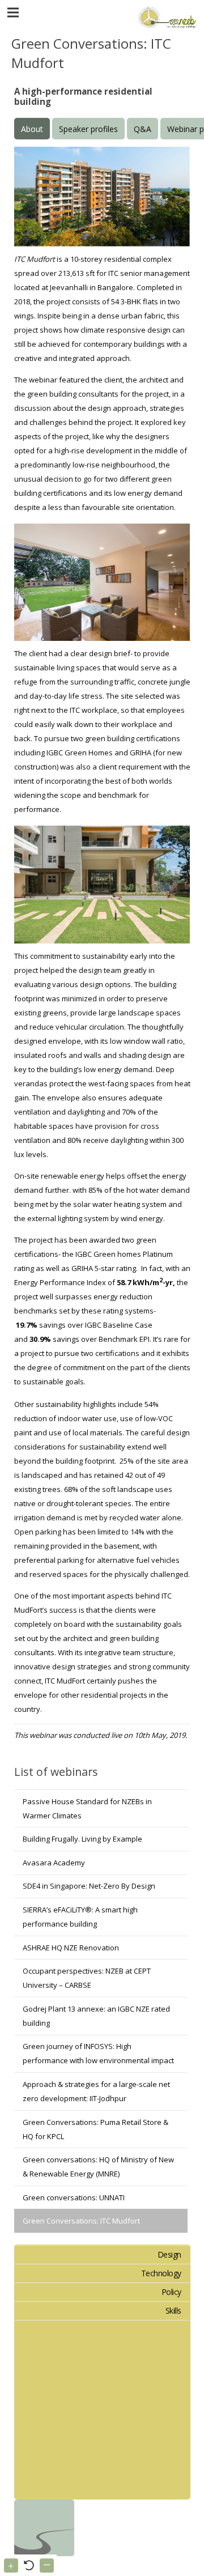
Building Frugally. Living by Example (82, 1839)
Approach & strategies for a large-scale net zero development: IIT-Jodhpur (96, 2091)
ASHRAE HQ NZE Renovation (71, 1948)
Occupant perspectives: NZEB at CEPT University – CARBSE (87, 1978)
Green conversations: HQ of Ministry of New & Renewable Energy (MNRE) (98, 2167)
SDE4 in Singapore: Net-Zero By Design (89, 1886)
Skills (173, 2311)
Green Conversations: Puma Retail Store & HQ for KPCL (95, 2129)
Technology (161, 2273)
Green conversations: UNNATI (74, 2197)
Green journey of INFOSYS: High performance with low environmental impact (98, 2053)
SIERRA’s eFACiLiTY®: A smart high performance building (80, 1917)
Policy (171, 2292)
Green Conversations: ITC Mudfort (81, 2221)
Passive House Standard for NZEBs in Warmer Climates (87, 1808)
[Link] (166, 17)
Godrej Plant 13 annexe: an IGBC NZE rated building (96, 2016)
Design (169, 2254)
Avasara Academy (54, 1863)
